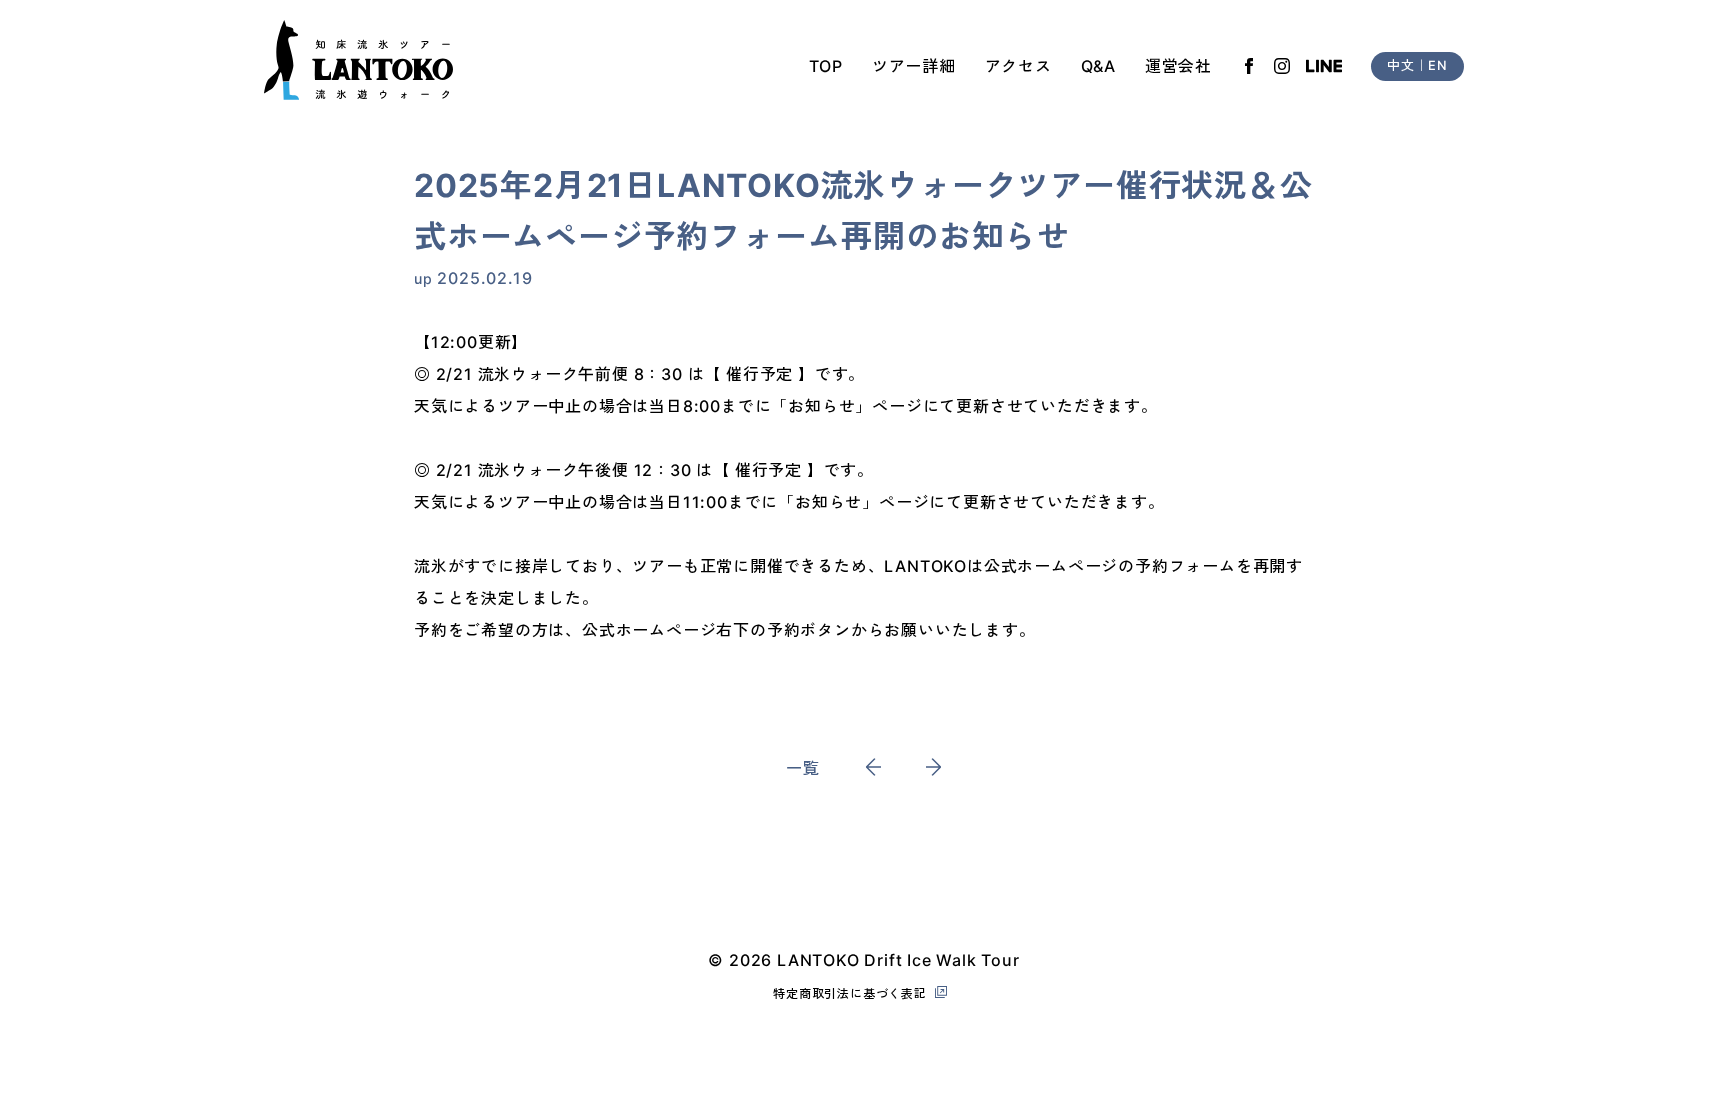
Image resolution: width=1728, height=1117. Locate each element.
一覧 (803, 768)
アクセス (1018, 66)
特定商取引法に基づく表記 (850, 993)
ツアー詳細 (914, 66)
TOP (826, 66)
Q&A (1098, 66)
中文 (1401, 65)
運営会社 (1178, 66)
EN (1438, 65)
